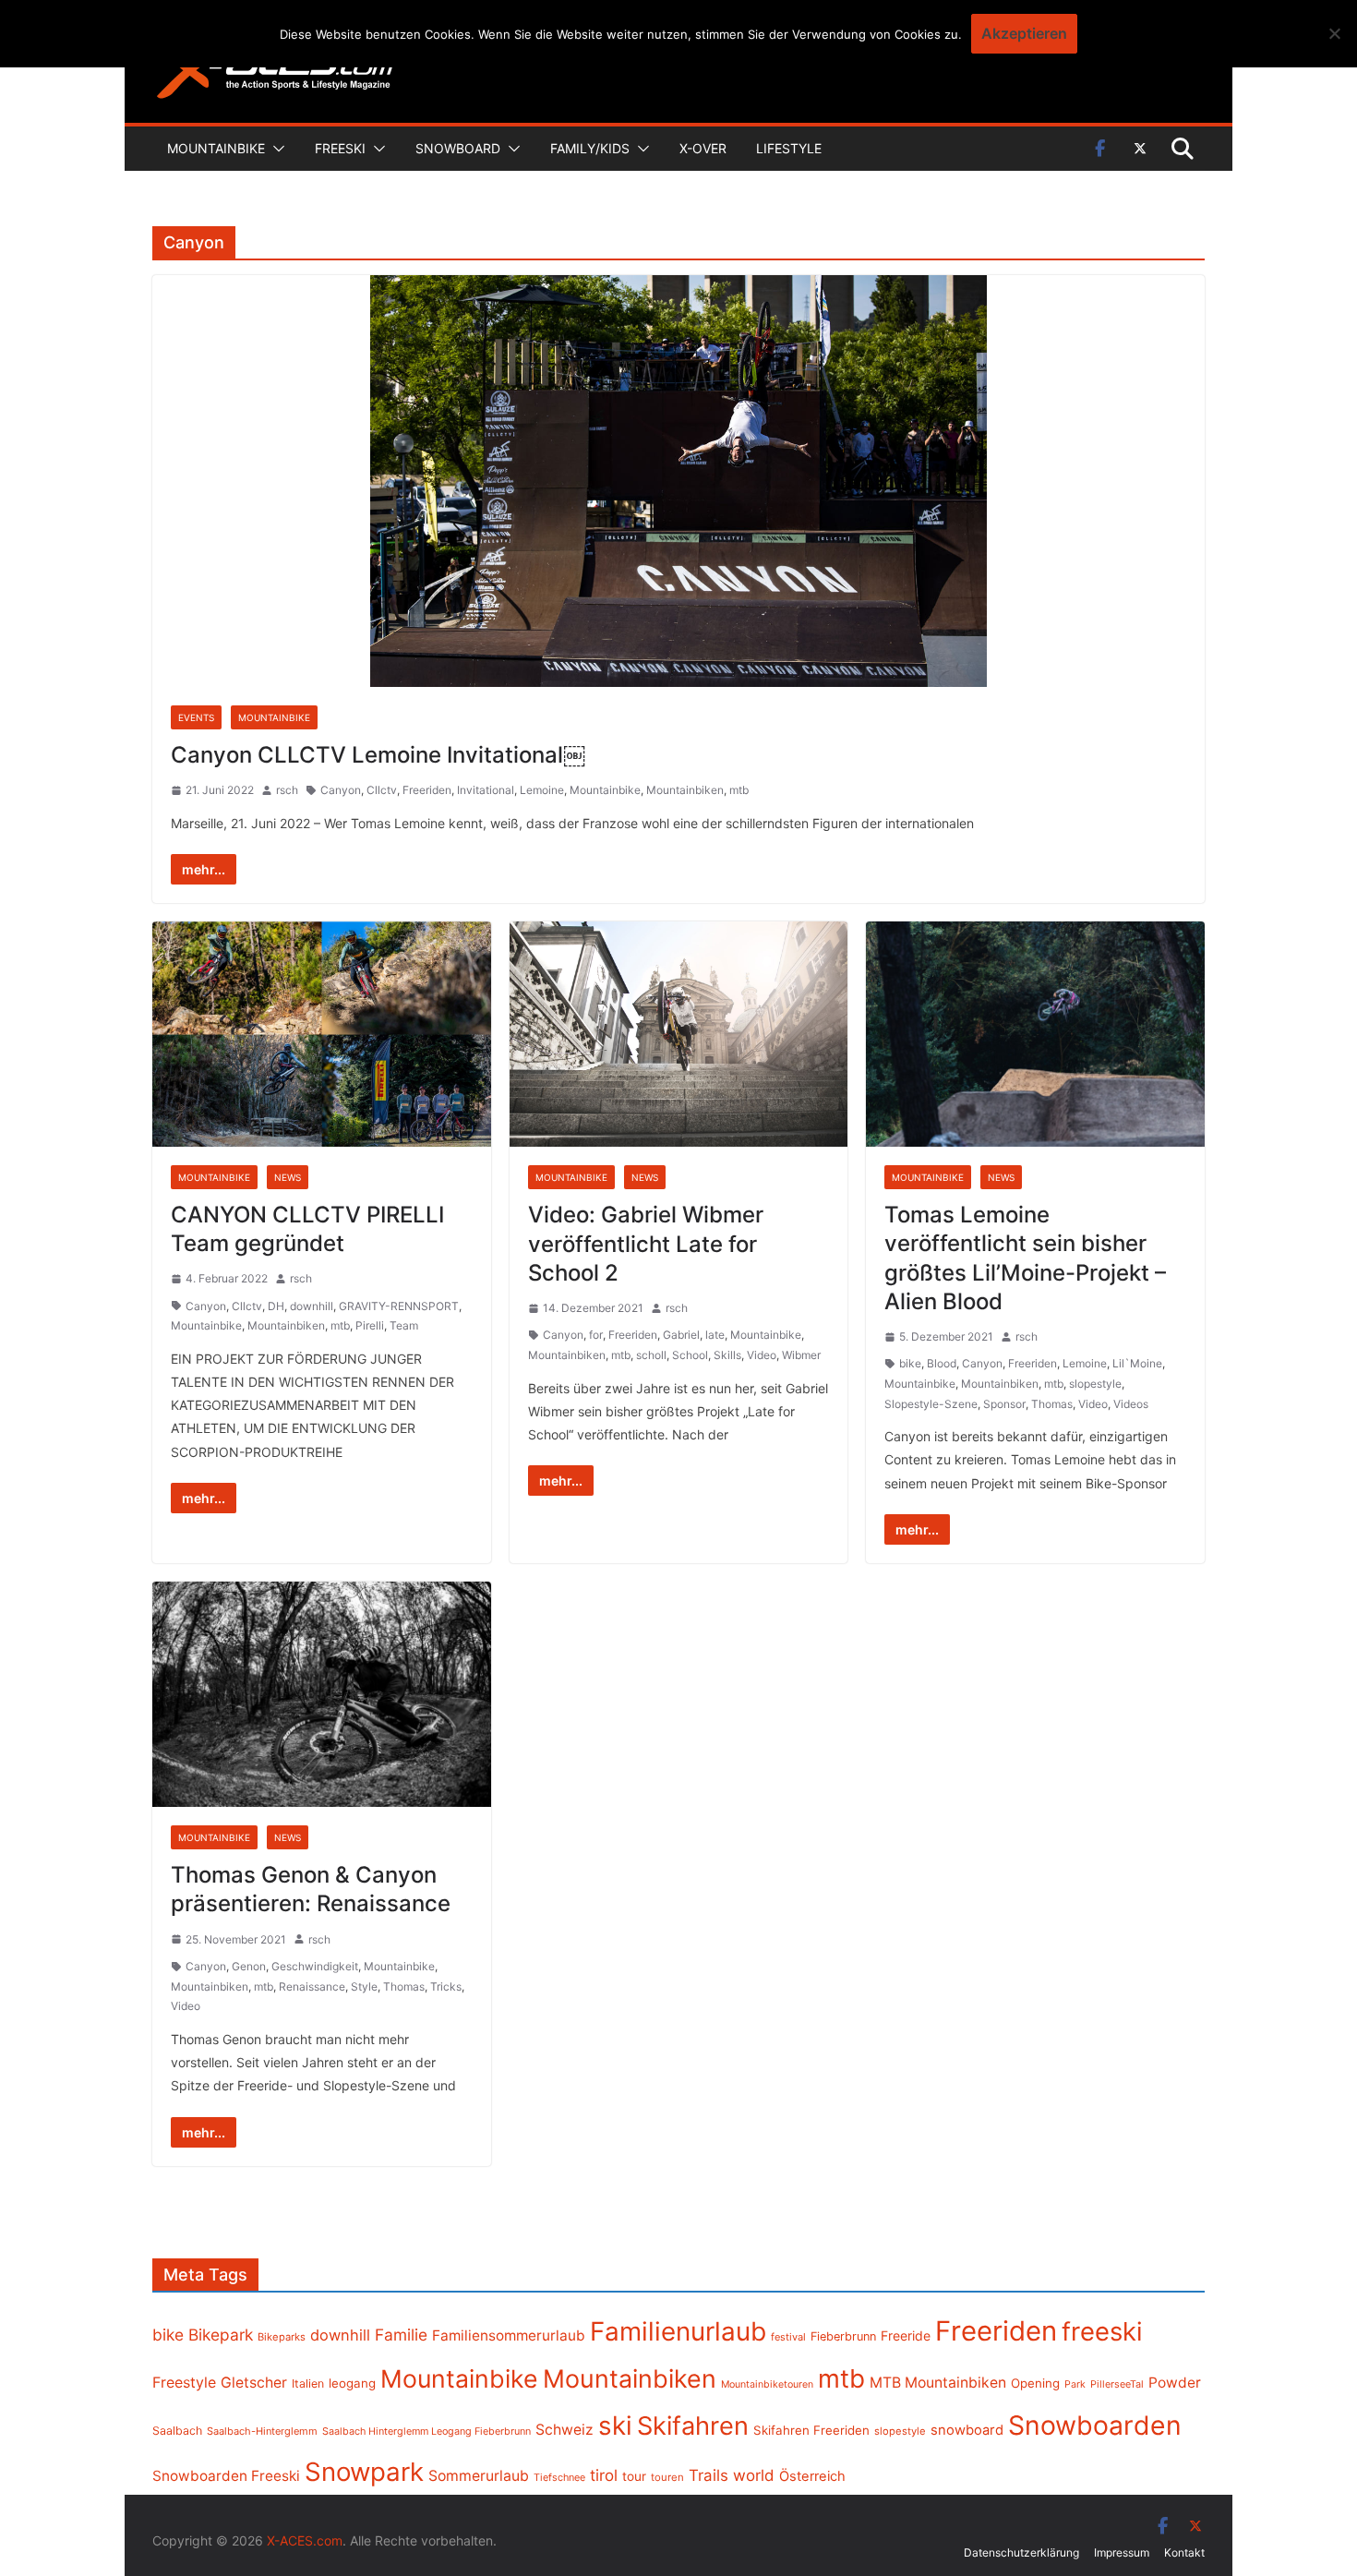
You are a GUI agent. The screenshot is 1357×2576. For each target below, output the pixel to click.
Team (404, 1325)
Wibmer (801, 1355)
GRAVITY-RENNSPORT (399, 1306)
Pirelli (370, 1325)
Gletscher (254, 2383)
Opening (1035, 2383)
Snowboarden (1095, 2426)
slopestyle (1095, 1384)
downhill (312, 1306)
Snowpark (364, 2472)
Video (762, 1355)
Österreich (812, 2476)
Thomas (1052, 1404)
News (288, 1177)
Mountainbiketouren (767, 2384)
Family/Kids (590, 148)
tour (634, 2476)
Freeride (906, 2335)
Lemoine (542, 790)
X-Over (703, 148)
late (715, 1335)
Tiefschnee (559, 2477)
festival (788, 2337)
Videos (1131, 1404)
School (690, 1355)
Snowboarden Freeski (226, 2476)
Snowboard (458, 148)
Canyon (341, 790)
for (596, 1335)
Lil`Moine (1137, 1363)
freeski (1102, 2331)
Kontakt (1184, 2552)
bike (910, 1363)
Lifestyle (789, 148)
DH (276, 1306)
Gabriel (681, 1335)
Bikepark (221, 2335)
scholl (651, 1355)
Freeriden (427, 790)
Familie (401, 2335)
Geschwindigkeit (315, 1966)
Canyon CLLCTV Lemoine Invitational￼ (378, 755)
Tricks (446, 1986)
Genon (249, 1966)
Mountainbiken (685, 790)
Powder (1175, 2383)
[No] (1334, 33)
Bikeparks (282, 2337)
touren (667, 2477)
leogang (352, 2383)
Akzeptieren (1024, 33)
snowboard (967, 2430)
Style (364, 1986)
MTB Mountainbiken (938, 2383)
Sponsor (1004, 1404)
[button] (275, 149)
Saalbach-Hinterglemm (262, 2431)
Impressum (1122, 2552)
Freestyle (184, 2382)
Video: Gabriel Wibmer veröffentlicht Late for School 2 (646, 1243)
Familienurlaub (678, 2331)
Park (1075, 2384)
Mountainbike (216, 148)
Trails (709, 2475)
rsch (287, 790)
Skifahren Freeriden (811, 2430)
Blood (942, 1363)
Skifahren (693, 2426)
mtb (739, 790)
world (754, 2475)
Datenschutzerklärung (1021, 2552)
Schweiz (564, 2430)
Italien (308, 2383)
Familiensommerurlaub (509, 2335)
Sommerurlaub (479, 2476)
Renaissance (312, 1986)
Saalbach (177, 2431)
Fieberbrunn (843, 2336)
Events (196, 717)
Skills (727, 1355)
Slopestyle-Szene (931, 1404)
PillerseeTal (1117, 2384)
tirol (604, 2475)
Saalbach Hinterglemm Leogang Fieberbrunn (426, 2431)
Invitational (486, 790)
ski (615, 2426)
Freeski (340, 148)
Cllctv (382, 790)
